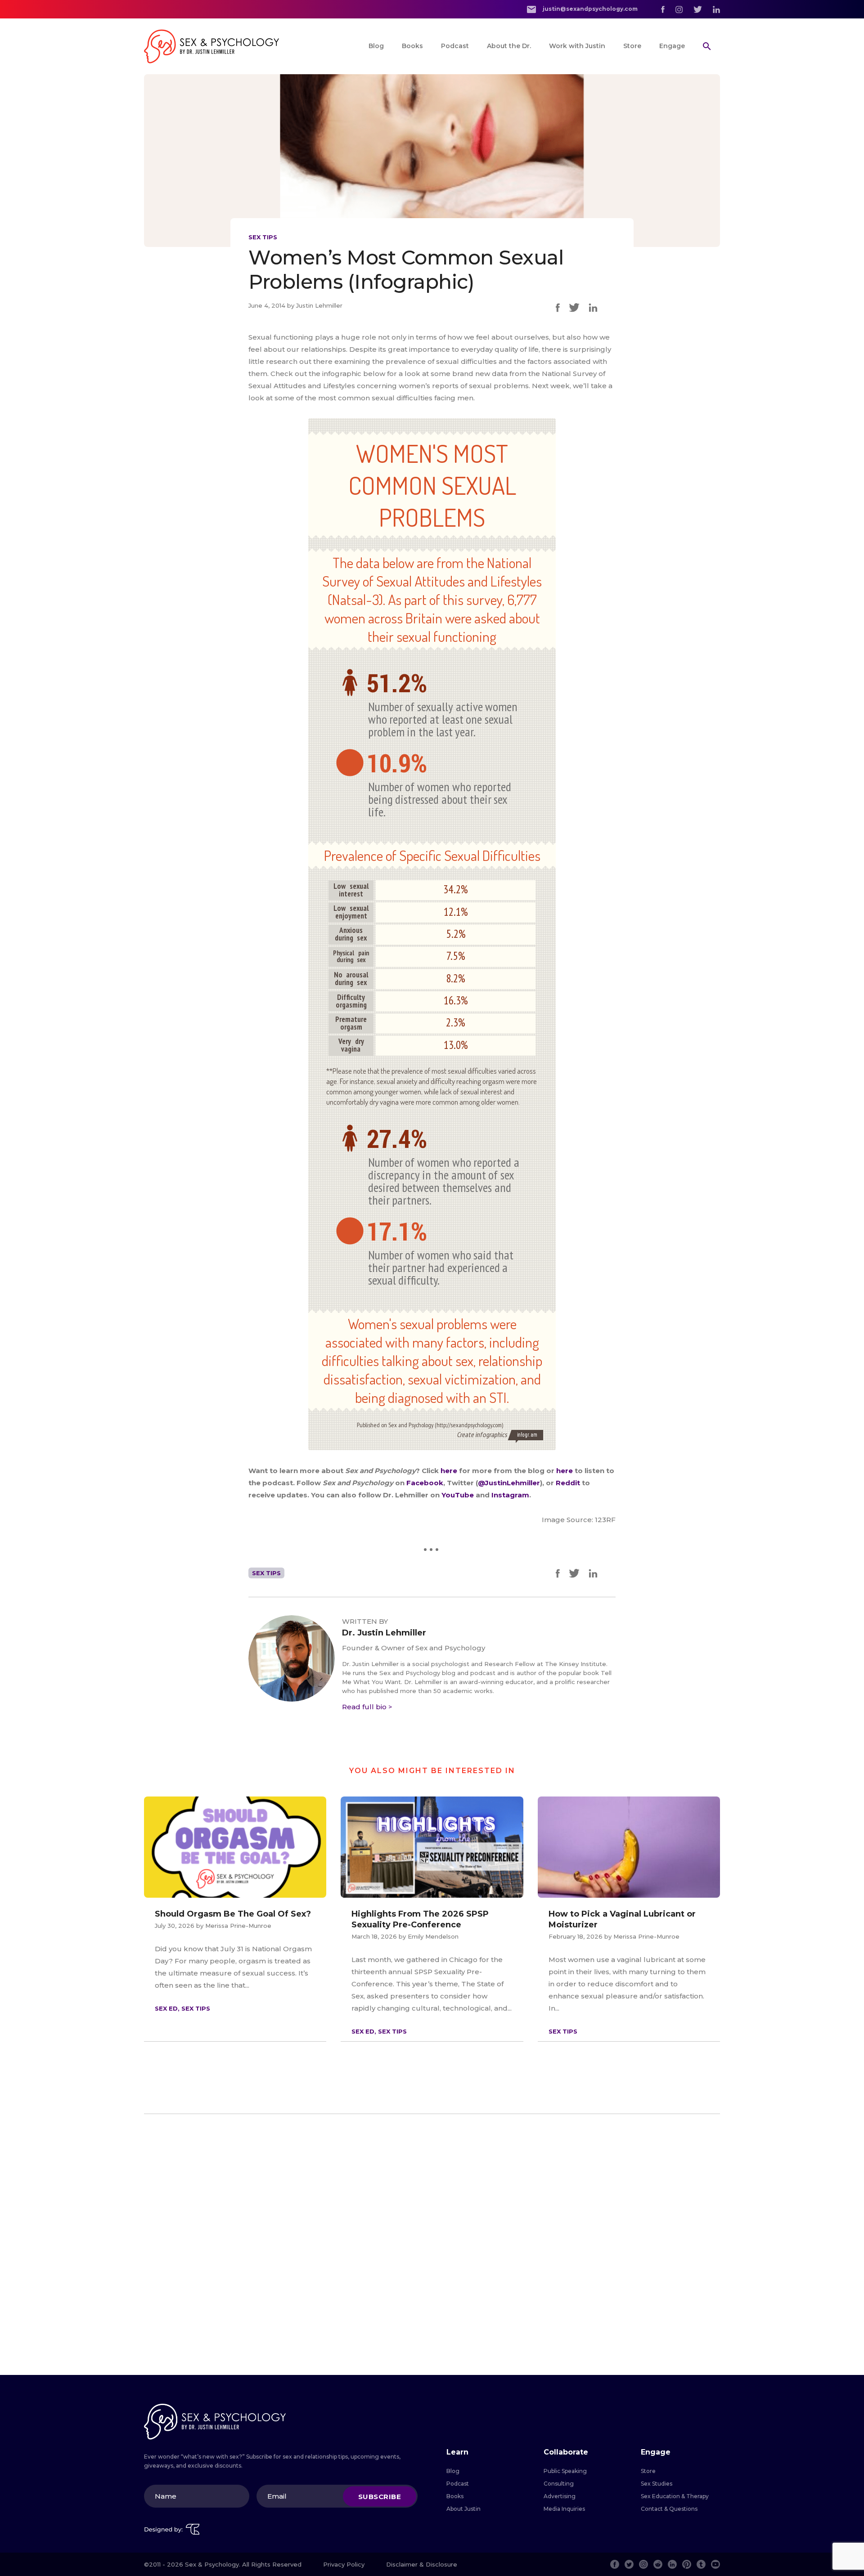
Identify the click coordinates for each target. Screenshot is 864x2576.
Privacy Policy (344, 2564)
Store (632, 46)
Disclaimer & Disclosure (422, 2564)
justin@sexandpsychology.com (589, 9)
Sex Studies (657, 2484)
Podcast (455, 46)
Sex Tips (263, 237)
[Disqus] (432, 2244)
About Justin (463, 2509)
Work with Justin (577, 46)
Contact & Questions (669, 2509)
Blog (376, 46)
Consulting (559, 2484)
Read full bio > (367, 1707)
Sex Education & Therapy (675, 2496)
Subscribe (380, 2496)
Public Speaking (565, 2471)
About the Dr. (509, 46)
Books (412, 46)
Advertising (560, 2496)
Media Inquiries (564, 2509)
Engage (672, 46)
